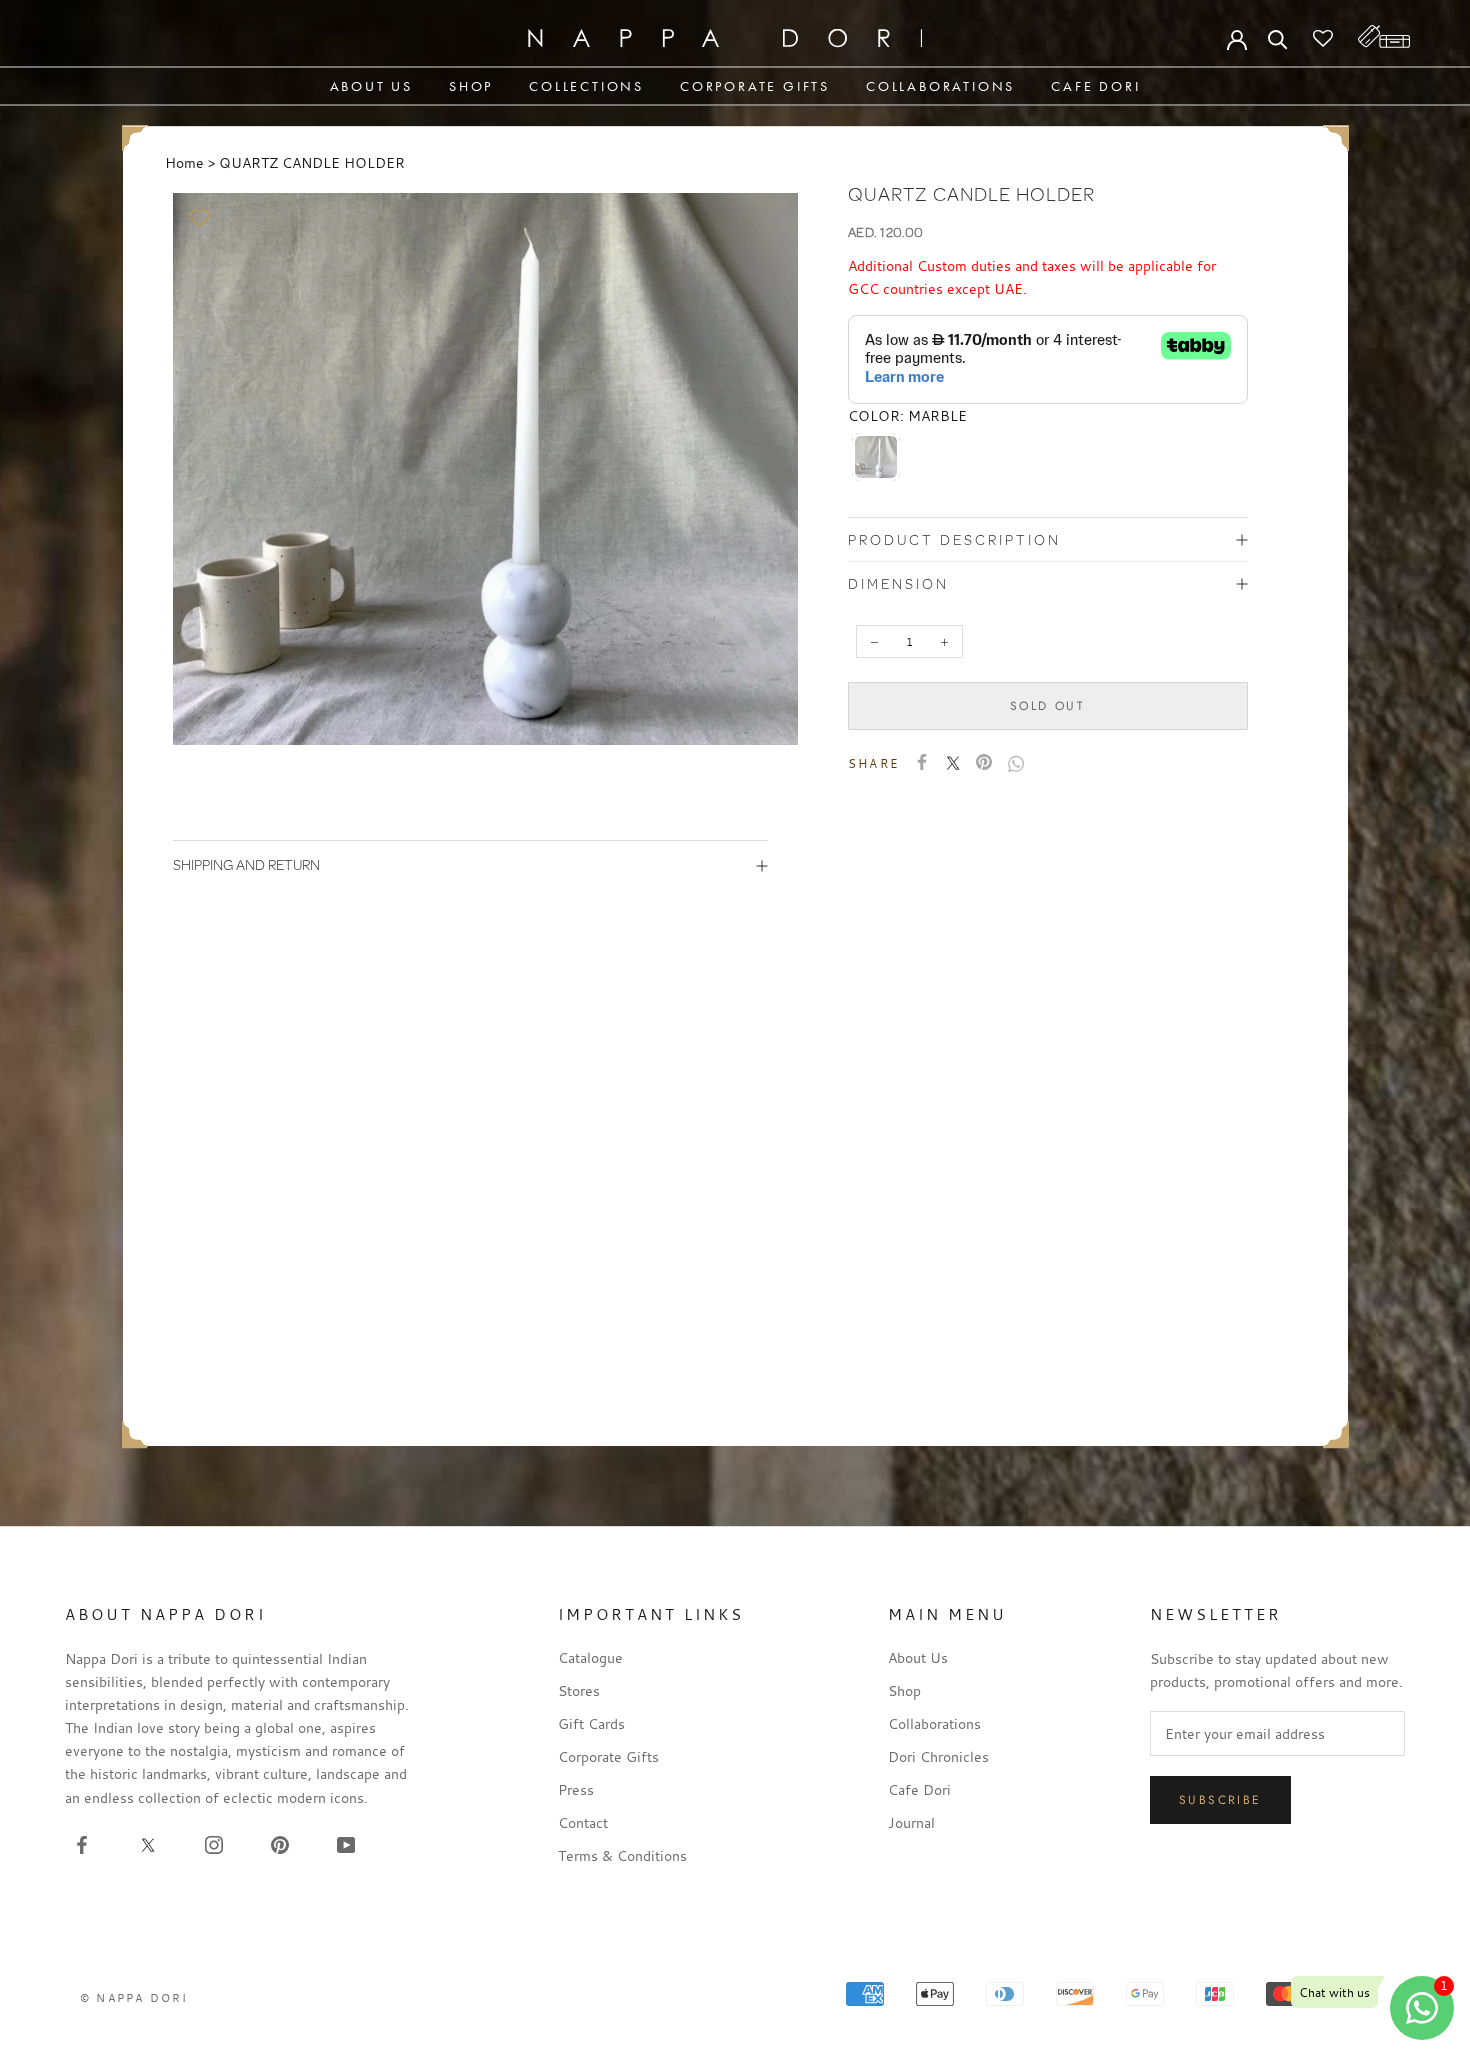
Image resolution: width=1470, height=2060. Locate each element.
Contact (583, 1822)
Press (576, 1789)
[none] (876, 457)
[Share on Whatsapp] (1016, 764)
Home (184, 162)
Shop (471, 86)
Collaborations (940, 86)
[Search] (1278, 38)
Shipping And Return (246, 864)
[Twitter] (953, 763)
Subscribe (1220, 1800)
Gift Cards (591, 1723)
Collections (586, 86)
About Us (371, 86)
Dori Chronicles (938, 1756)
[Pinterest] (984, 762)
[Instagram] (214, 1844)
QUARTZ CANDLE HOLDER (312, 162)
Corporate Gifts (755, 86)
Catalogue (590, 1657)
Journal (911, 1822)
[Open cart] (1384, 36)
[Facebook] (922, 762)
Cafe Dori (1095, 86)
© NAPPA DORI (134, 1998)
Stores (579, 1690)
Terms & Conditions (622, 1855)
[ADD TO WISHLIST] (200, 218)
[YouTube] (346, 1844)
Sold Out (1047, 706)
